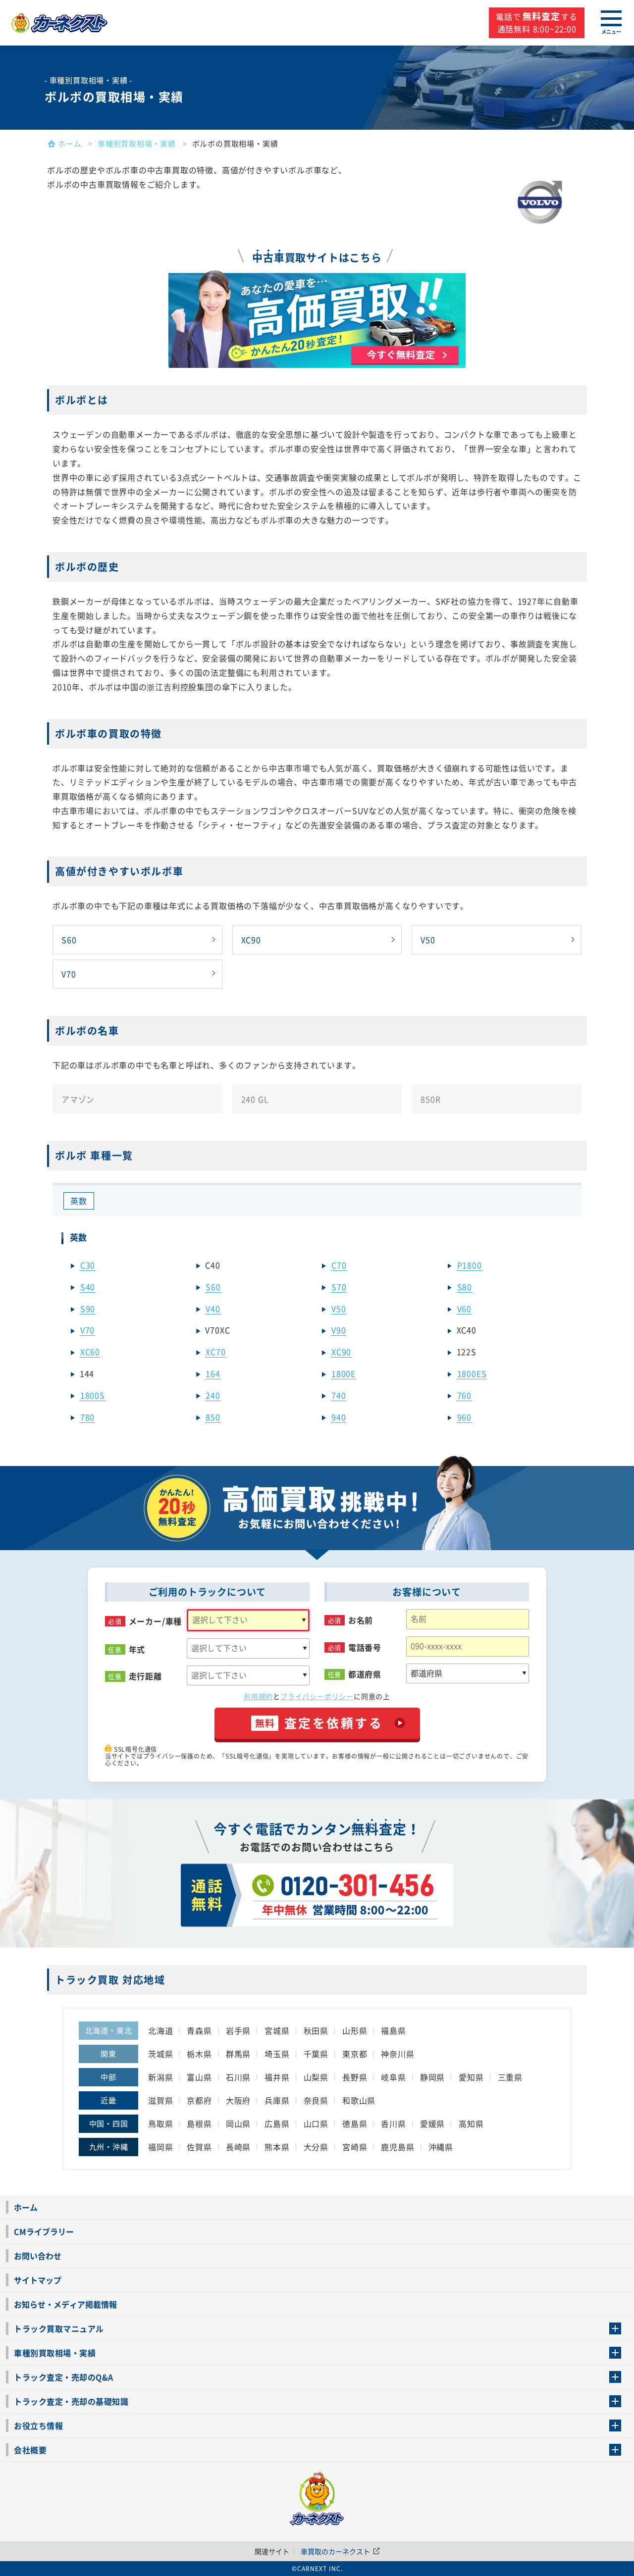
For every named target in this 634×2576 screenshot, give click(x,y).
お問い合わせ (38, 2256)
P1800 (470, 1265)
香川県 (393, 2123)
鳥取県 (160, 2123)
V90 (339, 1330)
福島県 (393, 2030)
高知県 (471, 2123)
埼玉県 (277, 2054)
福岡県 (160, 2147)
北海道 (160, 2030)
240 (213, 1395)
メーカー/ (156, 1621)
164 (213, 1373)
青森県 (199, 2030)
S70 (339, 1287)
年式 (137, 1649)
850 (213, 1417)
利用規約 (258, 1696)
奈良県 (316, 2100)
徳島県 (355, 2123)
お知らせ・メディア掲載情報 (65, 2304)
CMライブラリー (44, 2231)
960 (464, 1417)
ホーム (26, 2207)
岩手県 (238, 2030)
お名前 (361, 1620)
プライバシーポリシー (317, 1696)
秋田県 (316, 2030)
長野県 (355, 2077)
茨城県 (160, 2054)
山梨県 (316, 2077)
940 (339, 1417)
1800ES (472, 1373)
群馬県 (238, 2054)
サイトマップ (38, 2280)
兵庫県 (277, 2100)
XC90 (251, 940)
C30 (88, 1265)
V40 (213, 1309)
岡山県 (238, 2123)
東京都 (355, 2054)
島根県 (199, 2123)
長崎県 (238, 2147)
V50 (428, 940)
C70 (339, 1265)
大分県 (316, 2147)
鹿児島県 (397, 2147)
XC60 (90, 1352)
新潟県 (160, 2077)
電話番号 (365, 1647)
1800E (343, 1373)
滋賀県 (160, 2100)
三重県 (510, 2077)
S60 (69, 940)
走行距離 (145, 1676)
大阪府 (238, 2100)
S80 (465, 1287)
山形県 (355, 2030)
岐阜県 (393, 2077)
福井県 (277, 2077)
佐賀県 (199, 2147)
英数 (79, 1201)
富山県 (199, 2077)
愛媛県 (432, 2123)
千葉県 (316, 2054)
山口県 (316, 2123)
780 (87, 1417)
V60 (464, 1309)
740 (339, 1395)
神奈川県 (397, 2054)
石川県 (238, 2077)
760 (464, 1395)
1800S (93, 1395)
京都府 (199, 2100)
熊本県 (277, 2147)
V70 (69, 974)
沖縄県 (441, 2147)
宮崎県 (355, 2147)
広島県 (277, 2123)
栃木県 (199, 2054)
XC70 (215, 1352)
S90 (88, 1309)
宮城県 (277, 2030)
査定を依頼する (319, 1723)
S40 (88, 1287)
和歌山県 (359, 2100)
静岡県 (432, 2077)
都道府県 (365, 1674)
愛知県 (471, 2077)
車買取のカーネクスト (336, 2551)
